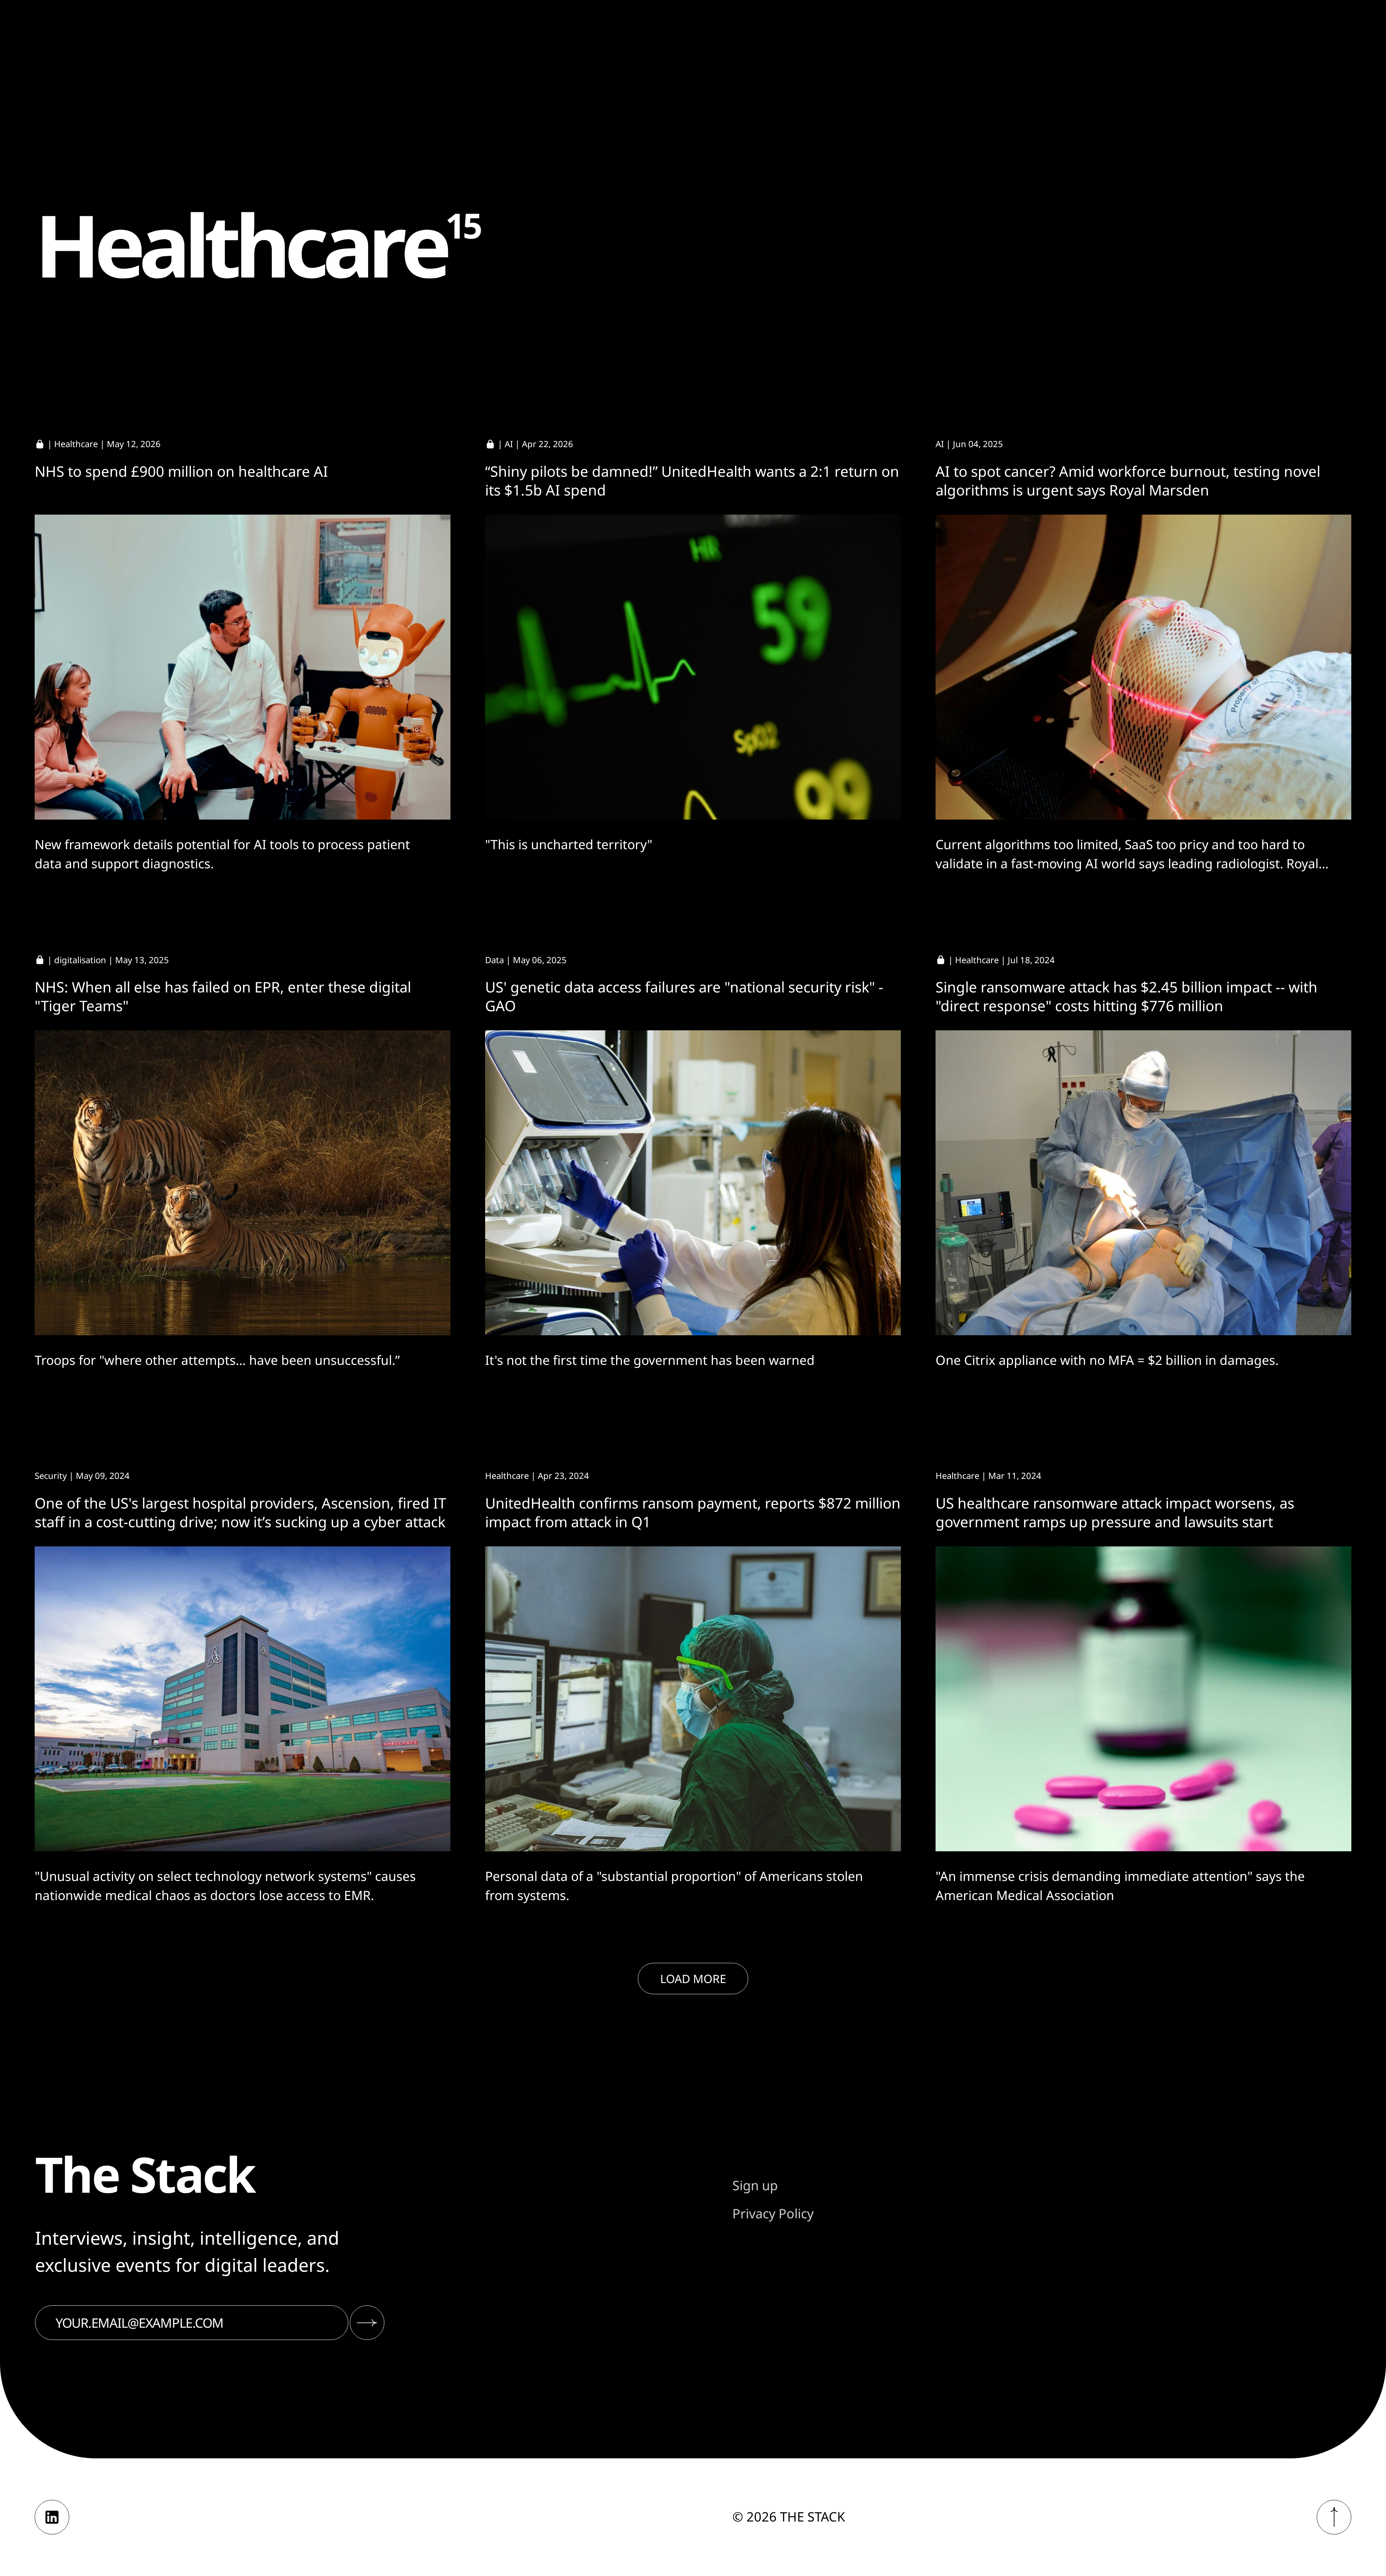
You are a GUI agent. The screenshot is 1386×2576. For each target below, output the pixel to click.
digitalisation (80, 960)
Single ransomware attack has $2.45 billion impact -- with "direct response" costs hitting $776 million (1126, 996)
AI (509, 444)
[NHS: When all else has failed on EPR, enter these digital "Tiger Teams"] (243, 1183)
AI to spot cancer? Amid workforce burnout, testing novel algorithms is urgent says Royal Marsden (1128, 481)
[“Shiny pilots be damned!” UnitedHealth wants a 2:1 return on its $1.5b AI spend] (693, 667)
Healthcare (76, 444)
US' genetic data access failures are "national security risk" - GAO (684, 996)
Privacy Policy (773, 2213)
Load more (693, 1979)
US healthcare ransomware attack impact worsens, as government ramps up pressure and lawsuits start (1115, 1512)
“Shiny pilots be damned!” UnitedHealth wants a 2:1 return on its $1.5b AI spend (692, 481)
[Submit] (367, 2323)
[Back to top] (1334, 2517)
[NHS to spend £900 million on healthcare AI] (243, 667)
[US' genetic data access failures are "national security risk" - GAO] (693, 1183)
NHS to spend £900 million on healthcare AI (181, 471)
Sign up (755, 2185)
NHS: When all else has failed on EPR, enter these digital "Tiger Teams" (223, 996)
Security (51, 1475)
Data (494, 960)
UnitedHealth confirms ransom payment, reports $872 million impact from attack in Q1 (693, 1512)
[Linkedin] (52, 2517)
